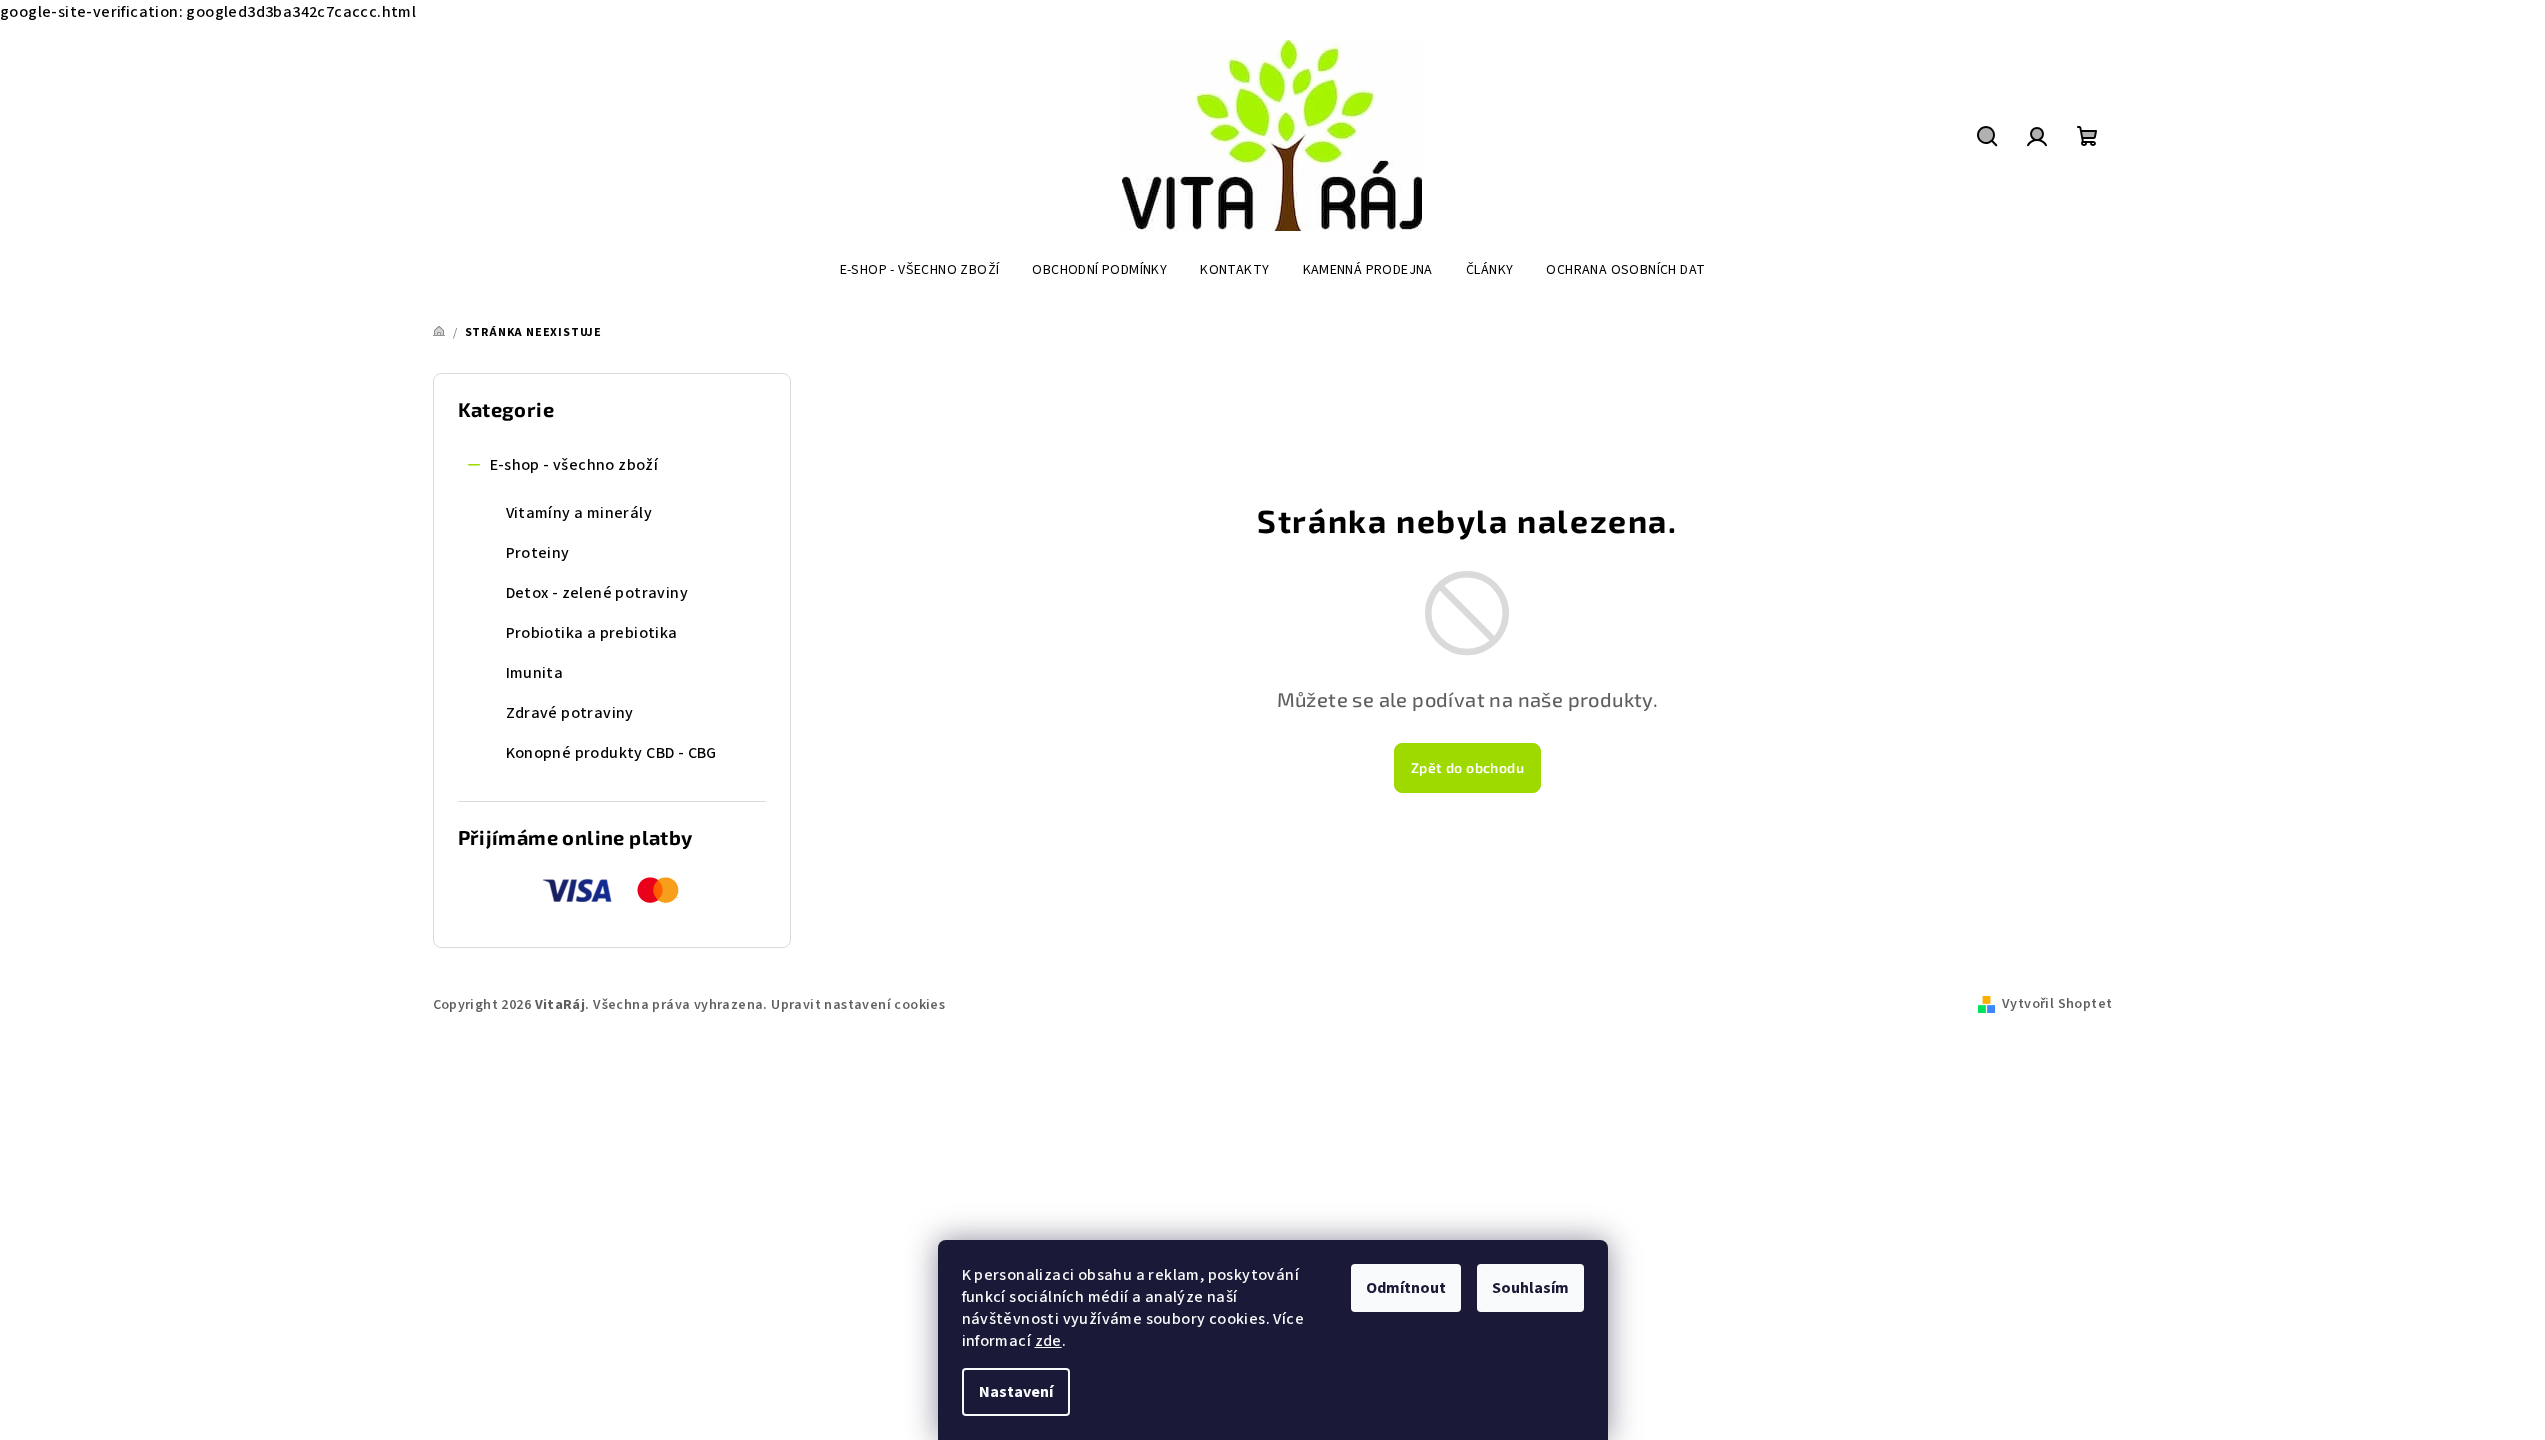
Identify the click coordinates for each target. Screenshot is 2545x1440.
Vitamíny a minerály (579, 513)
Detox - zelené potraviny (597, 593)
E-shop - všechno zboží (574, 465)
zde (1048, 1341)
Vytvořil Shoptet (2057, 1004)
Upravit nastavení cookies (858, 1005)
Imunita (535, 673)
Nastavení (1016, 1392)
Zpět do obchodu (1467, 767)
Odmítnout (1406, 1288)
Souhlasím (1530, 1288)
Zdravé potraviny (570, 713)
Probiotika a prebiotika (592, 633)
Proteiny (538, 553)
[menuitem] (920, 270)
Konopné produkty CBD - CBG (611, 753)
